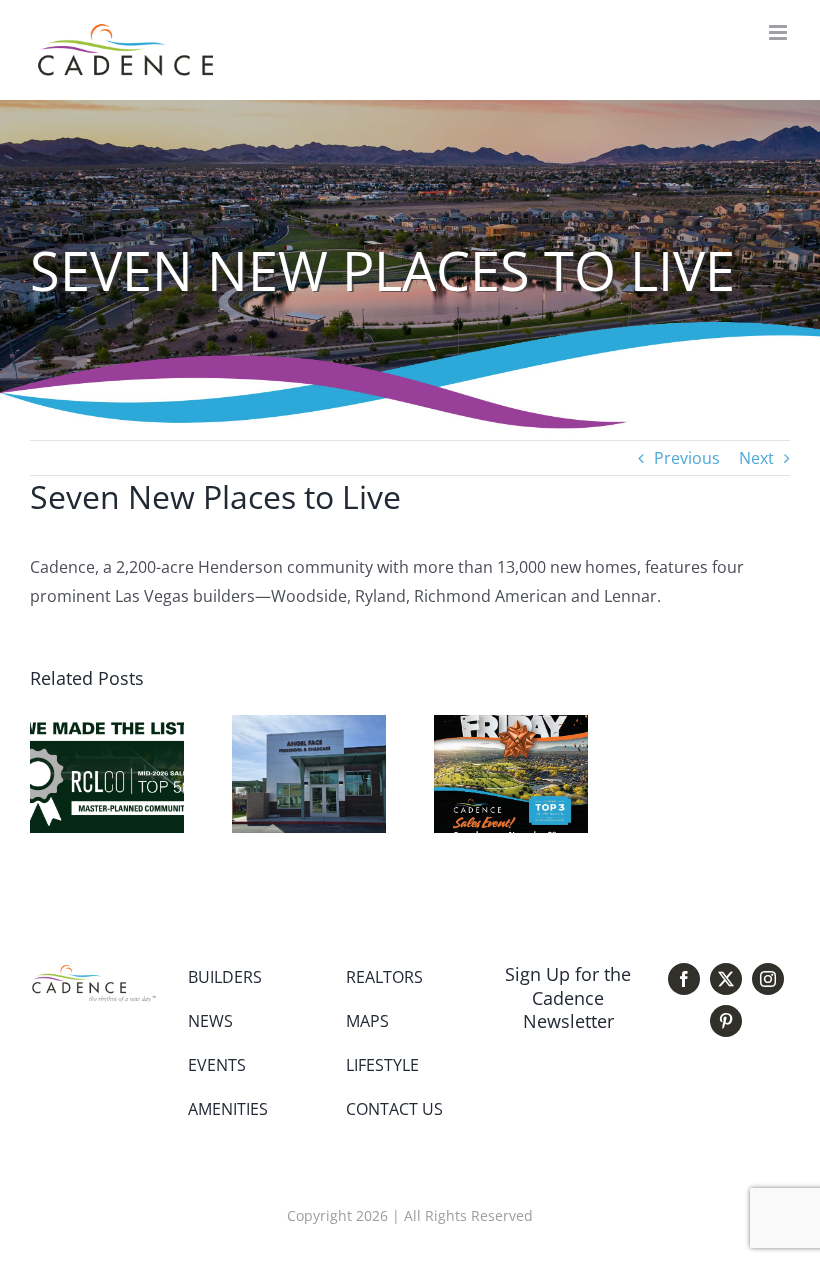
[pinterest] (726, 1021)
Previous (687, 458)
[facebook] (684, 979)
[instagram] (768, 979)
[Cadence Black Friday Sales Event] (511, 726)
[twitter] (726, 979)
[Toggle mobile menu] (779, 32)
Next (756, 458)
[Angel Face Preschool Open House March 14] (309, 726)
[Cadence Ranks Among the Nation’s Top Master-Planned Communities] (107, 726)
